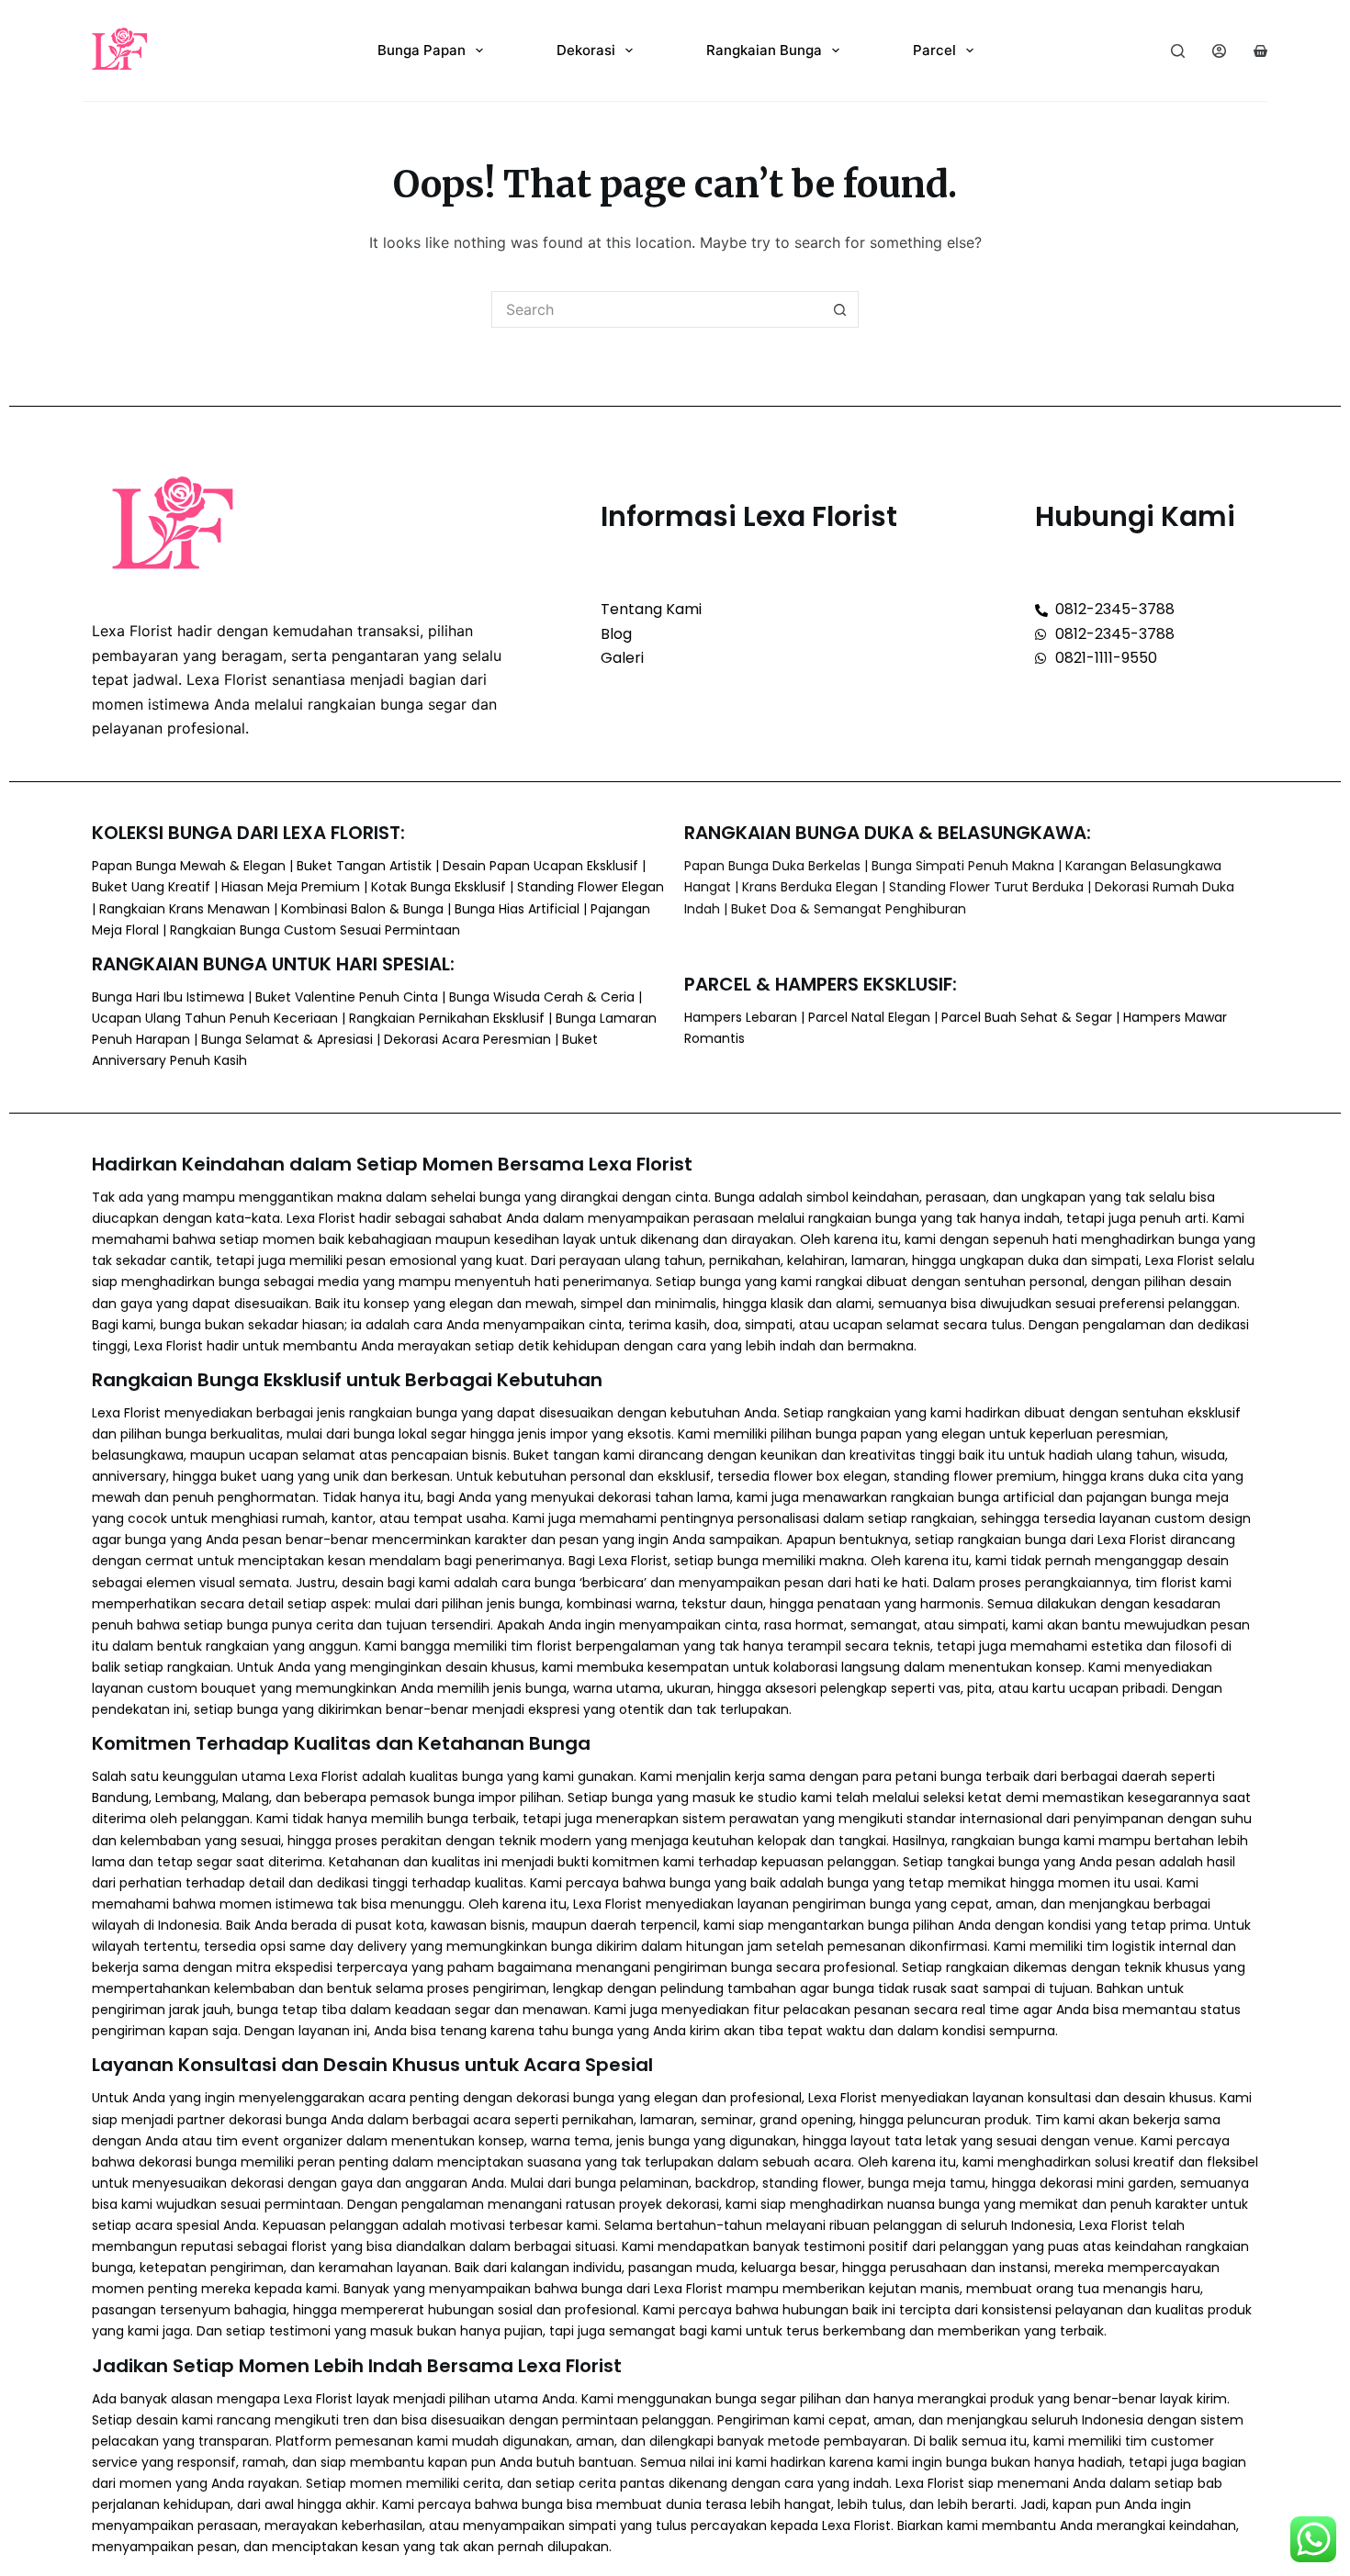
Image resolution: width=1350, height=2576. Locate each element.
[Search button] (840, 309)
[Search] (1178, 51)
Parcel (934, 50)
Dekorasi (586, 50)
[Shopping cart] (1260, 51)
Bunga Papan (422, 50)
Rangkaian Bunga (764, 50)
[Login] (1219, 51)
